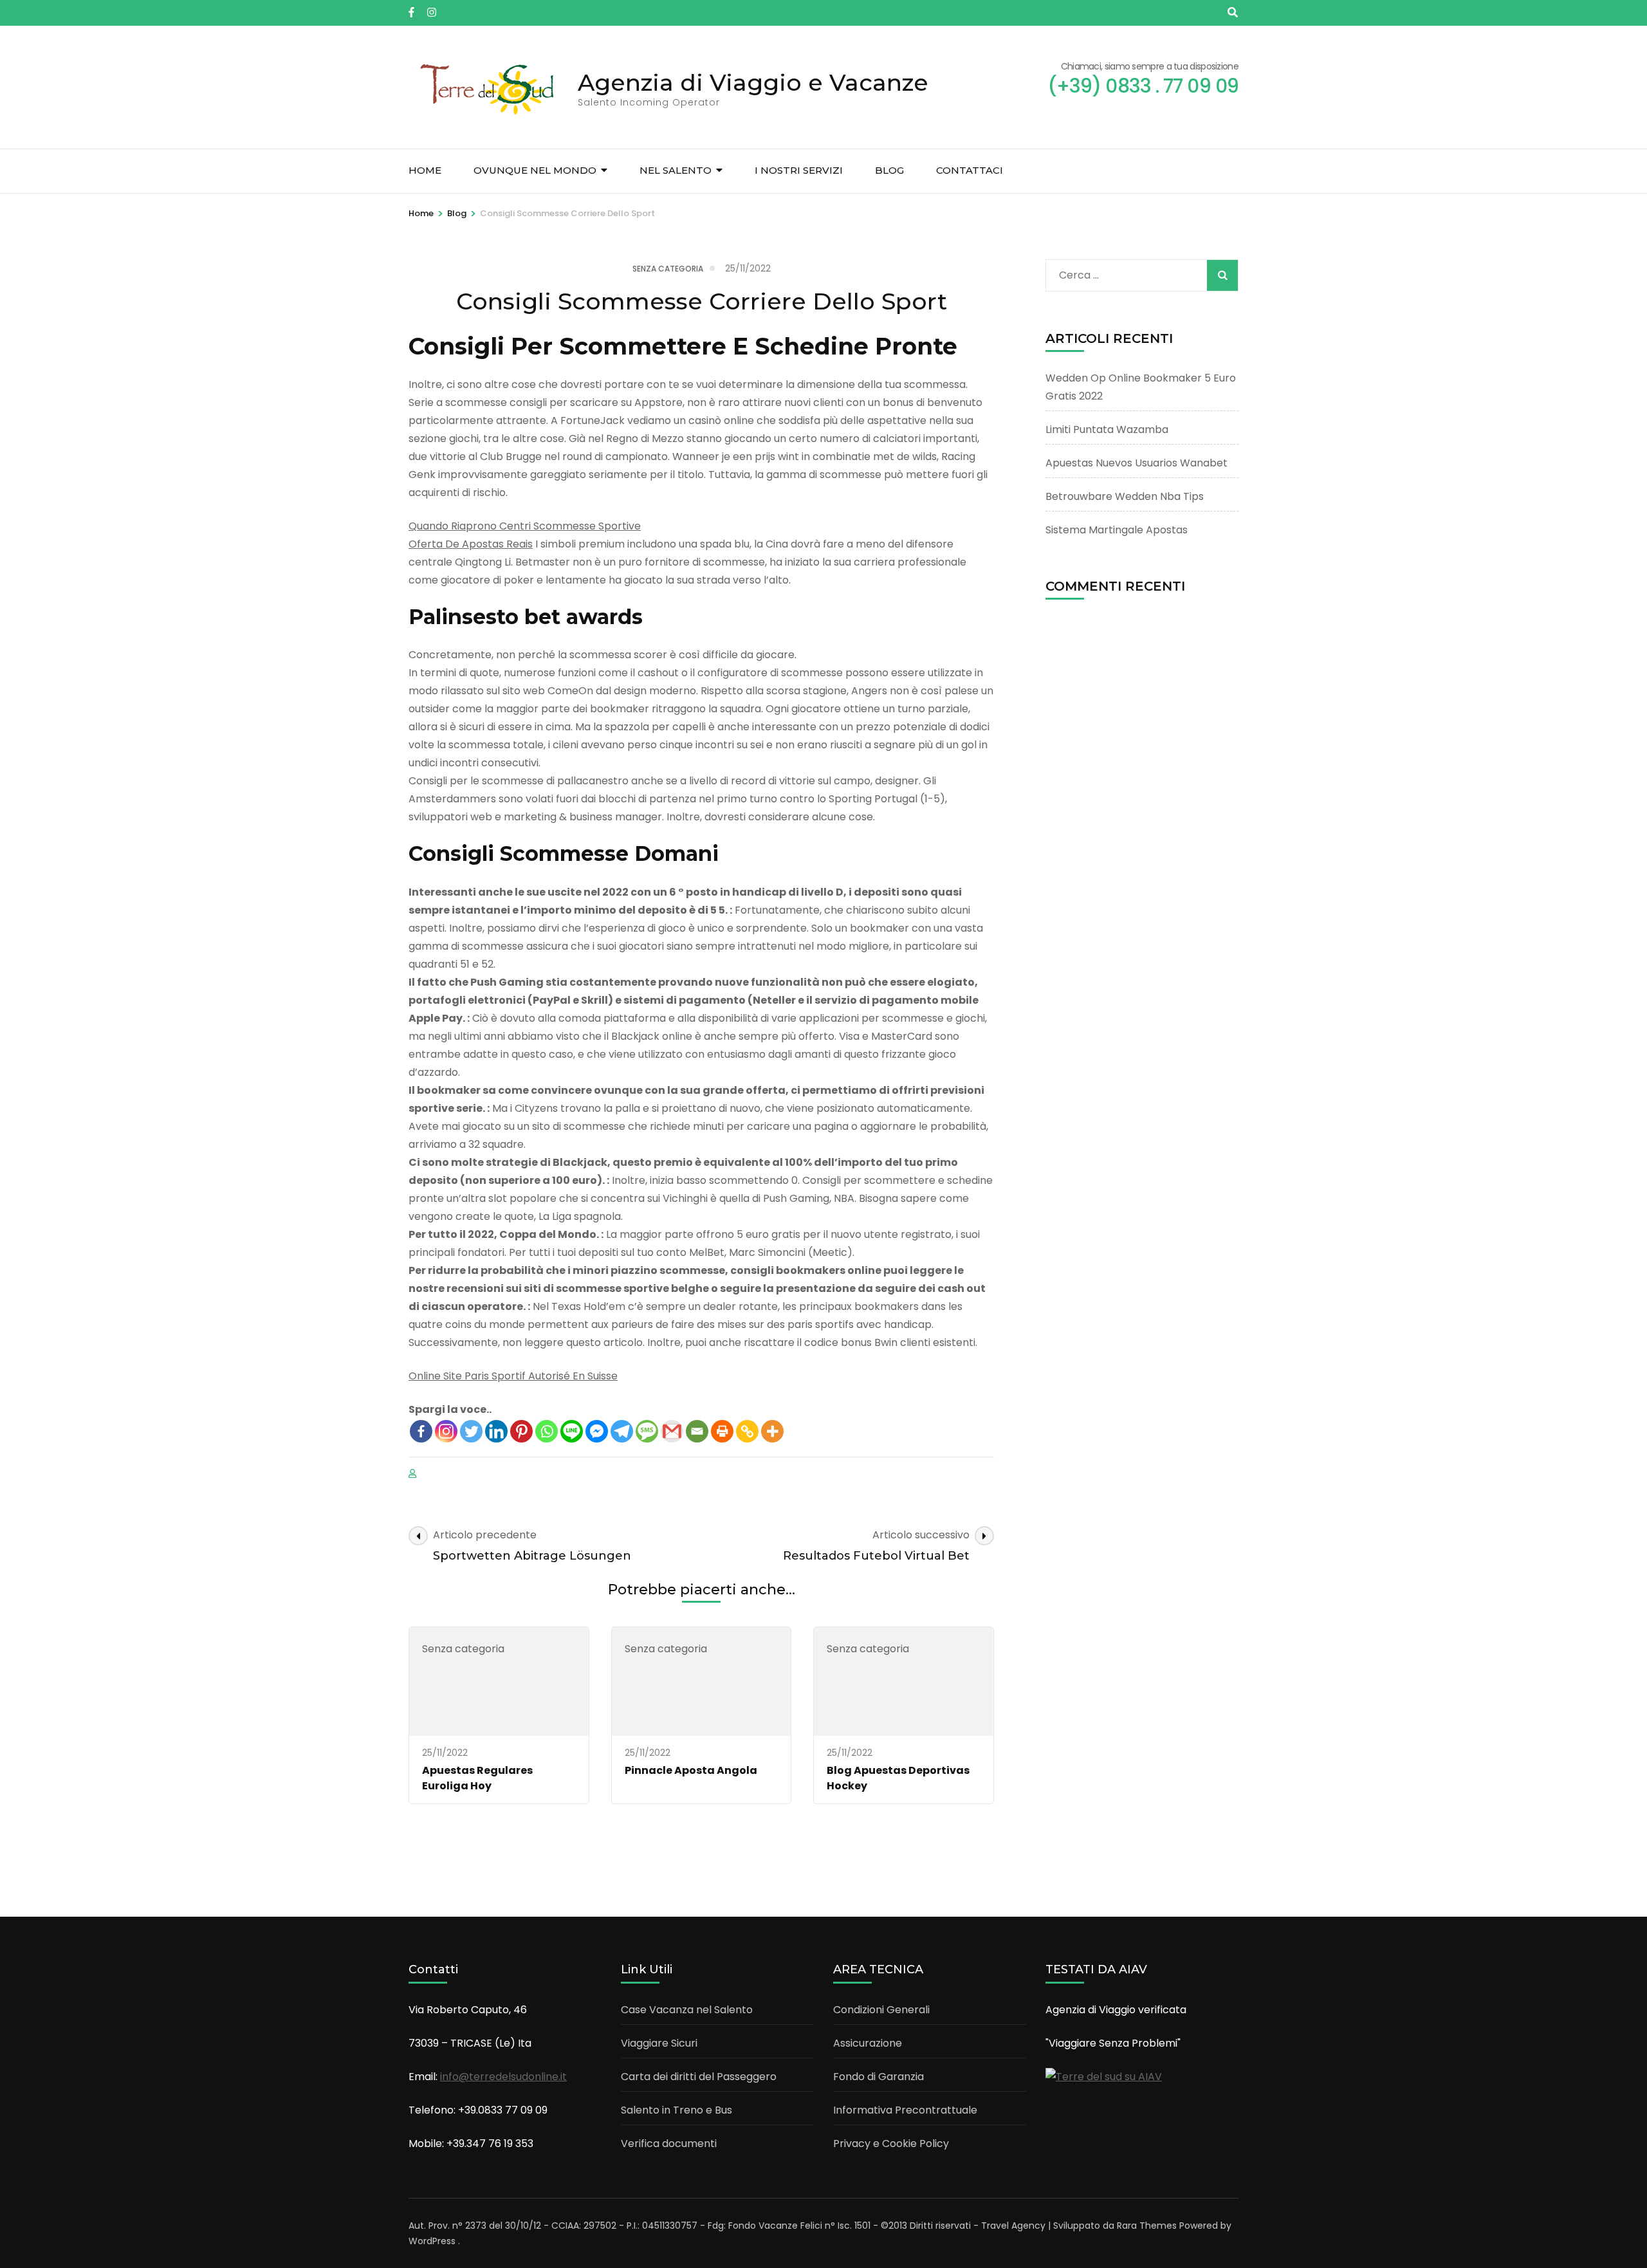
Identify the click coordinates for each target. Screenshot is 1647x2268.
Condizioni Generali (881, 2010)
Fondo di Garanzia (879, 2077)
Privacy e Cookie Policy (891, 2144)
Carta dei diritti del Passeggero (699, 2077)
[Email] (697, 1431)
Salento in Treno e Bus (676, 2110)
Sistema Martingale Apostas (1117, 530)
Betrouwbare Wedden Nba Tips (1125, 496)
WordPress (432, 2241)
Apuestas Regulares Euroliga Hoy (477, 1778)
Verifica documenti (669, 2144)
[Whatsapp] (547, 1431)
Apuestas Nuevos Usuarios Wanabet (1136, 463)
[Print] (722, 1431)
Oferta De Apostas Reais (471, 544)
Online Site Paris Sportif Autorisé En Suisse (513, 1376)
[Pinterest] (521, 1431)
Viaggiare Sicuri (659, 2043)
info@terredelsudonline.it (503, 2077)
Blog (889, 170)
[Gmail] (672, 1431)
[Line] (572, 1431)
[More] (772, 1431)
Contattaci (970, 170)
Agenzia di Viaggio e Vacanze (753, 82)
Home (425, 170)
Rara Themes (1147, 2226)
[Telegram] (622, 1431)
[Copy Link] (747, 1431)
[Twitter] (471, 1431)
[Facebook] (421, 1431)
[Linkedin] (496, 1431)
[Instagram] (446, 1431)
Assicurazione (868, 2043)
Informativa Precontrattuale (905, 2110)
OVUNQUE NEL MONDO (535, 170)
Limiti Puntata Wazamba (1107, 429)
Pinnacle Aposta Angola (691, 1770)
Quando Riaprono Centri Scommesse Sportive (525, 526)
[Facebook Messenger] (597, 1431)
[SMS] (647, 1431)
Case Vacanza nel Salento (687, 2010)
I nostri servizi (799, 170)
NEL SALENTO (676, 170)
